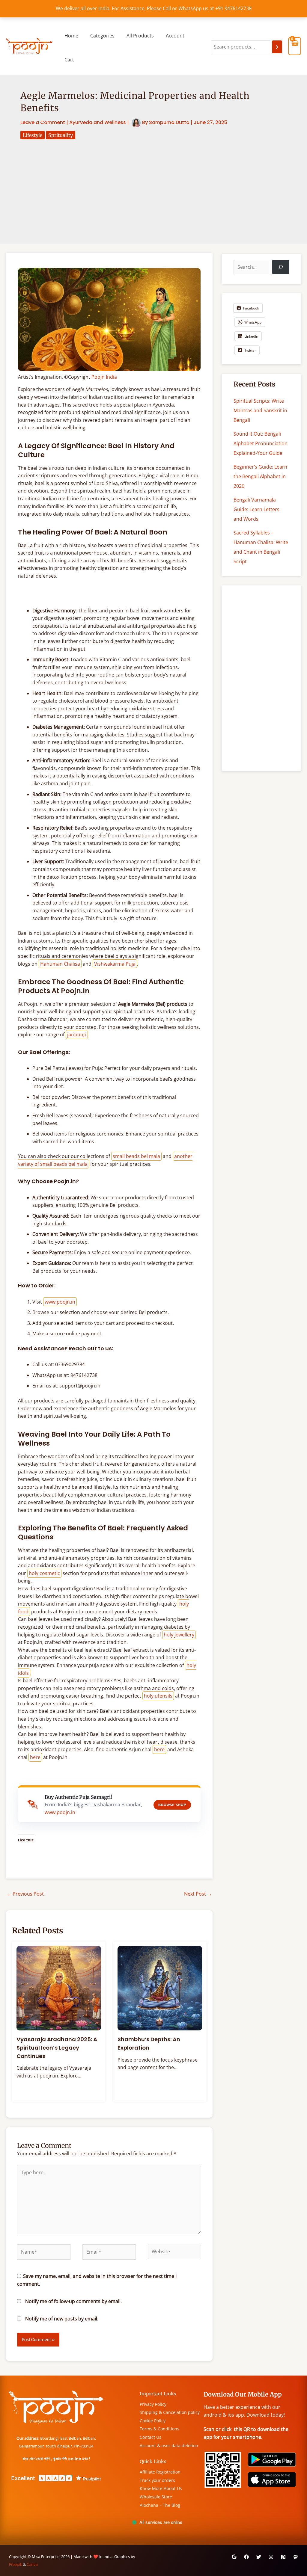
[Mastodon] (296, 2557)
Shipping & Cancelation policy (170, 2412)
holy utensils (158, 1696)
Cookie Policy (153, 2421)
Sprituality (61, 135)
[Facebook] (246, 2557)
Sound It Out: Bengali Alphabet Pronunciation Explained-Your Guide (261, 443)
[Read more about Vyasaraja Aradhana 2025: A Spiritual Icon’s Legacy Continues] (59, 1988)
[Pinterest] (283, 2557)
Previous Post (25, 1894)
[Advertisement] (153, 184)
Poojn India (104, 377)
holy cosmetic (44, 1573)
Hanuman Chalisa (60, 964)
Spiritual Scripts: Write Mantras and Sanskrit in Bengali (260, 410)
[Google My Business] (234, 2557)
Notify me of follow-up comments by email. (73, 2301)
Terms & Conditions (159, 2429)
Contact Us (151, 2437)
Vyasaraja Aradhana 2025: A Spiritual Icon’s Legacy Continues (57, 2047)
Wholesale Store (156, 2497)
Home (71, 36)
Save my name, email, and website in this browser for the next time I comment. (97, 2280)
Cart (69, 60)
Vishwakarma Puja (115, 964)
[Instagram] (271, 2557)
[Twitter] (259, 2557)
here (159, 1749)
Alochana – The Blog (160, 2505)
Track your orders (157, 2480)
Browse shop (172, 1805)
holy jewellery (179, 1635)
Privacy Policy (153, 2404)
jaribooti (77, 1035)
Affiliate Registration (160, 2472)
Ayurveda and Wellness (98, 122)
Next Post (198, 1894)
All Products (140, 36)
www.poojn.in (60, 1302)
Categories (102, 36)
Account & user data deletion (169, 2446)
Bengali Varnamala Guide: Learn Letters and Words (256, 509)
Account (175, 36)
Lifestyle (33, 135)
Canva (32, 2564)
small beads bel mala (136, 1156)
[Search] (277, 47)
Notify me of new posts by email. (62, 2319)
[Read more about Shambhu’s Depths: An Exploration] (160, 1988)
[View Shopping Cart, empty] (295, 46)
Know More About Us (161, 2488)
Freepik (16, 2564)
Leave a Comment (43, 122)
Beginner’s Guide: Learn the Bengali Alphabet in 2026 (260, 476)
